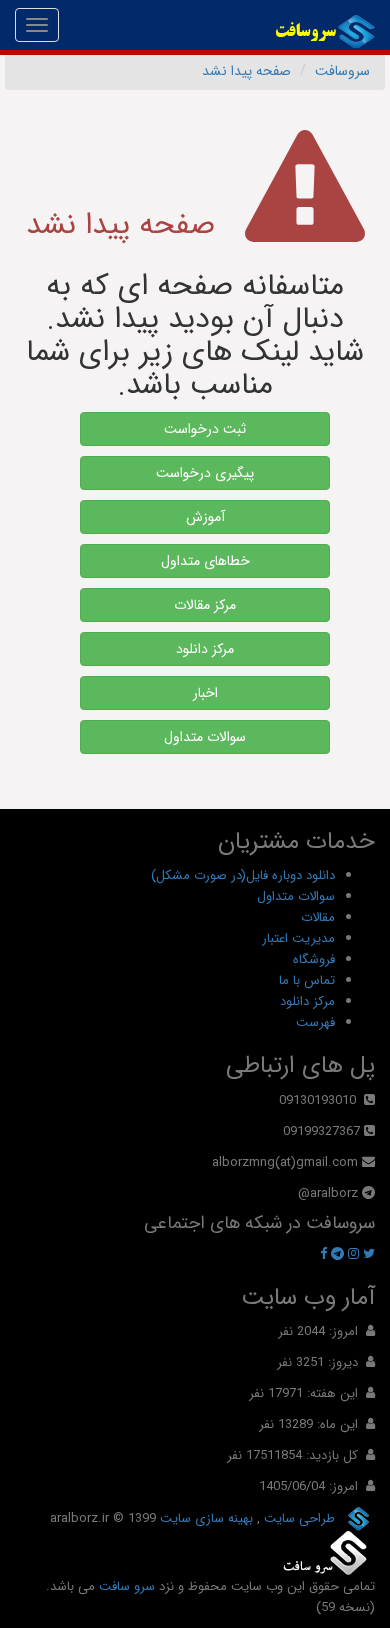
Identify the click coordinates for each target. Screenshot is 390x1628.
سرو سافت (127, 1586)
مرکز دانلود (205, 649)
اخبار (205, 693)
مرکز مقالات (205, 605)
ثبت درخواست (205, 429)
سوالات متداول (205, 737)
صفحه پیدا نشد (246, 71)
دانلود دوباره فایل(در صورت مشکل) (243, 875)
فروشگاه (314, 959)
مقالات (318, 917)
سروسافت (342, 71)
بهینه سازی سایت (204, 1518)
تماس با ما (307, 980)
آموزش (205, 517)
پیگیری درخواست (205, 473)
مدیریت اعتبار (298, 938)
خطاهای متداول (205, 561)
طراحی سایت (297, 1518)
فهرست (315, 1022)
